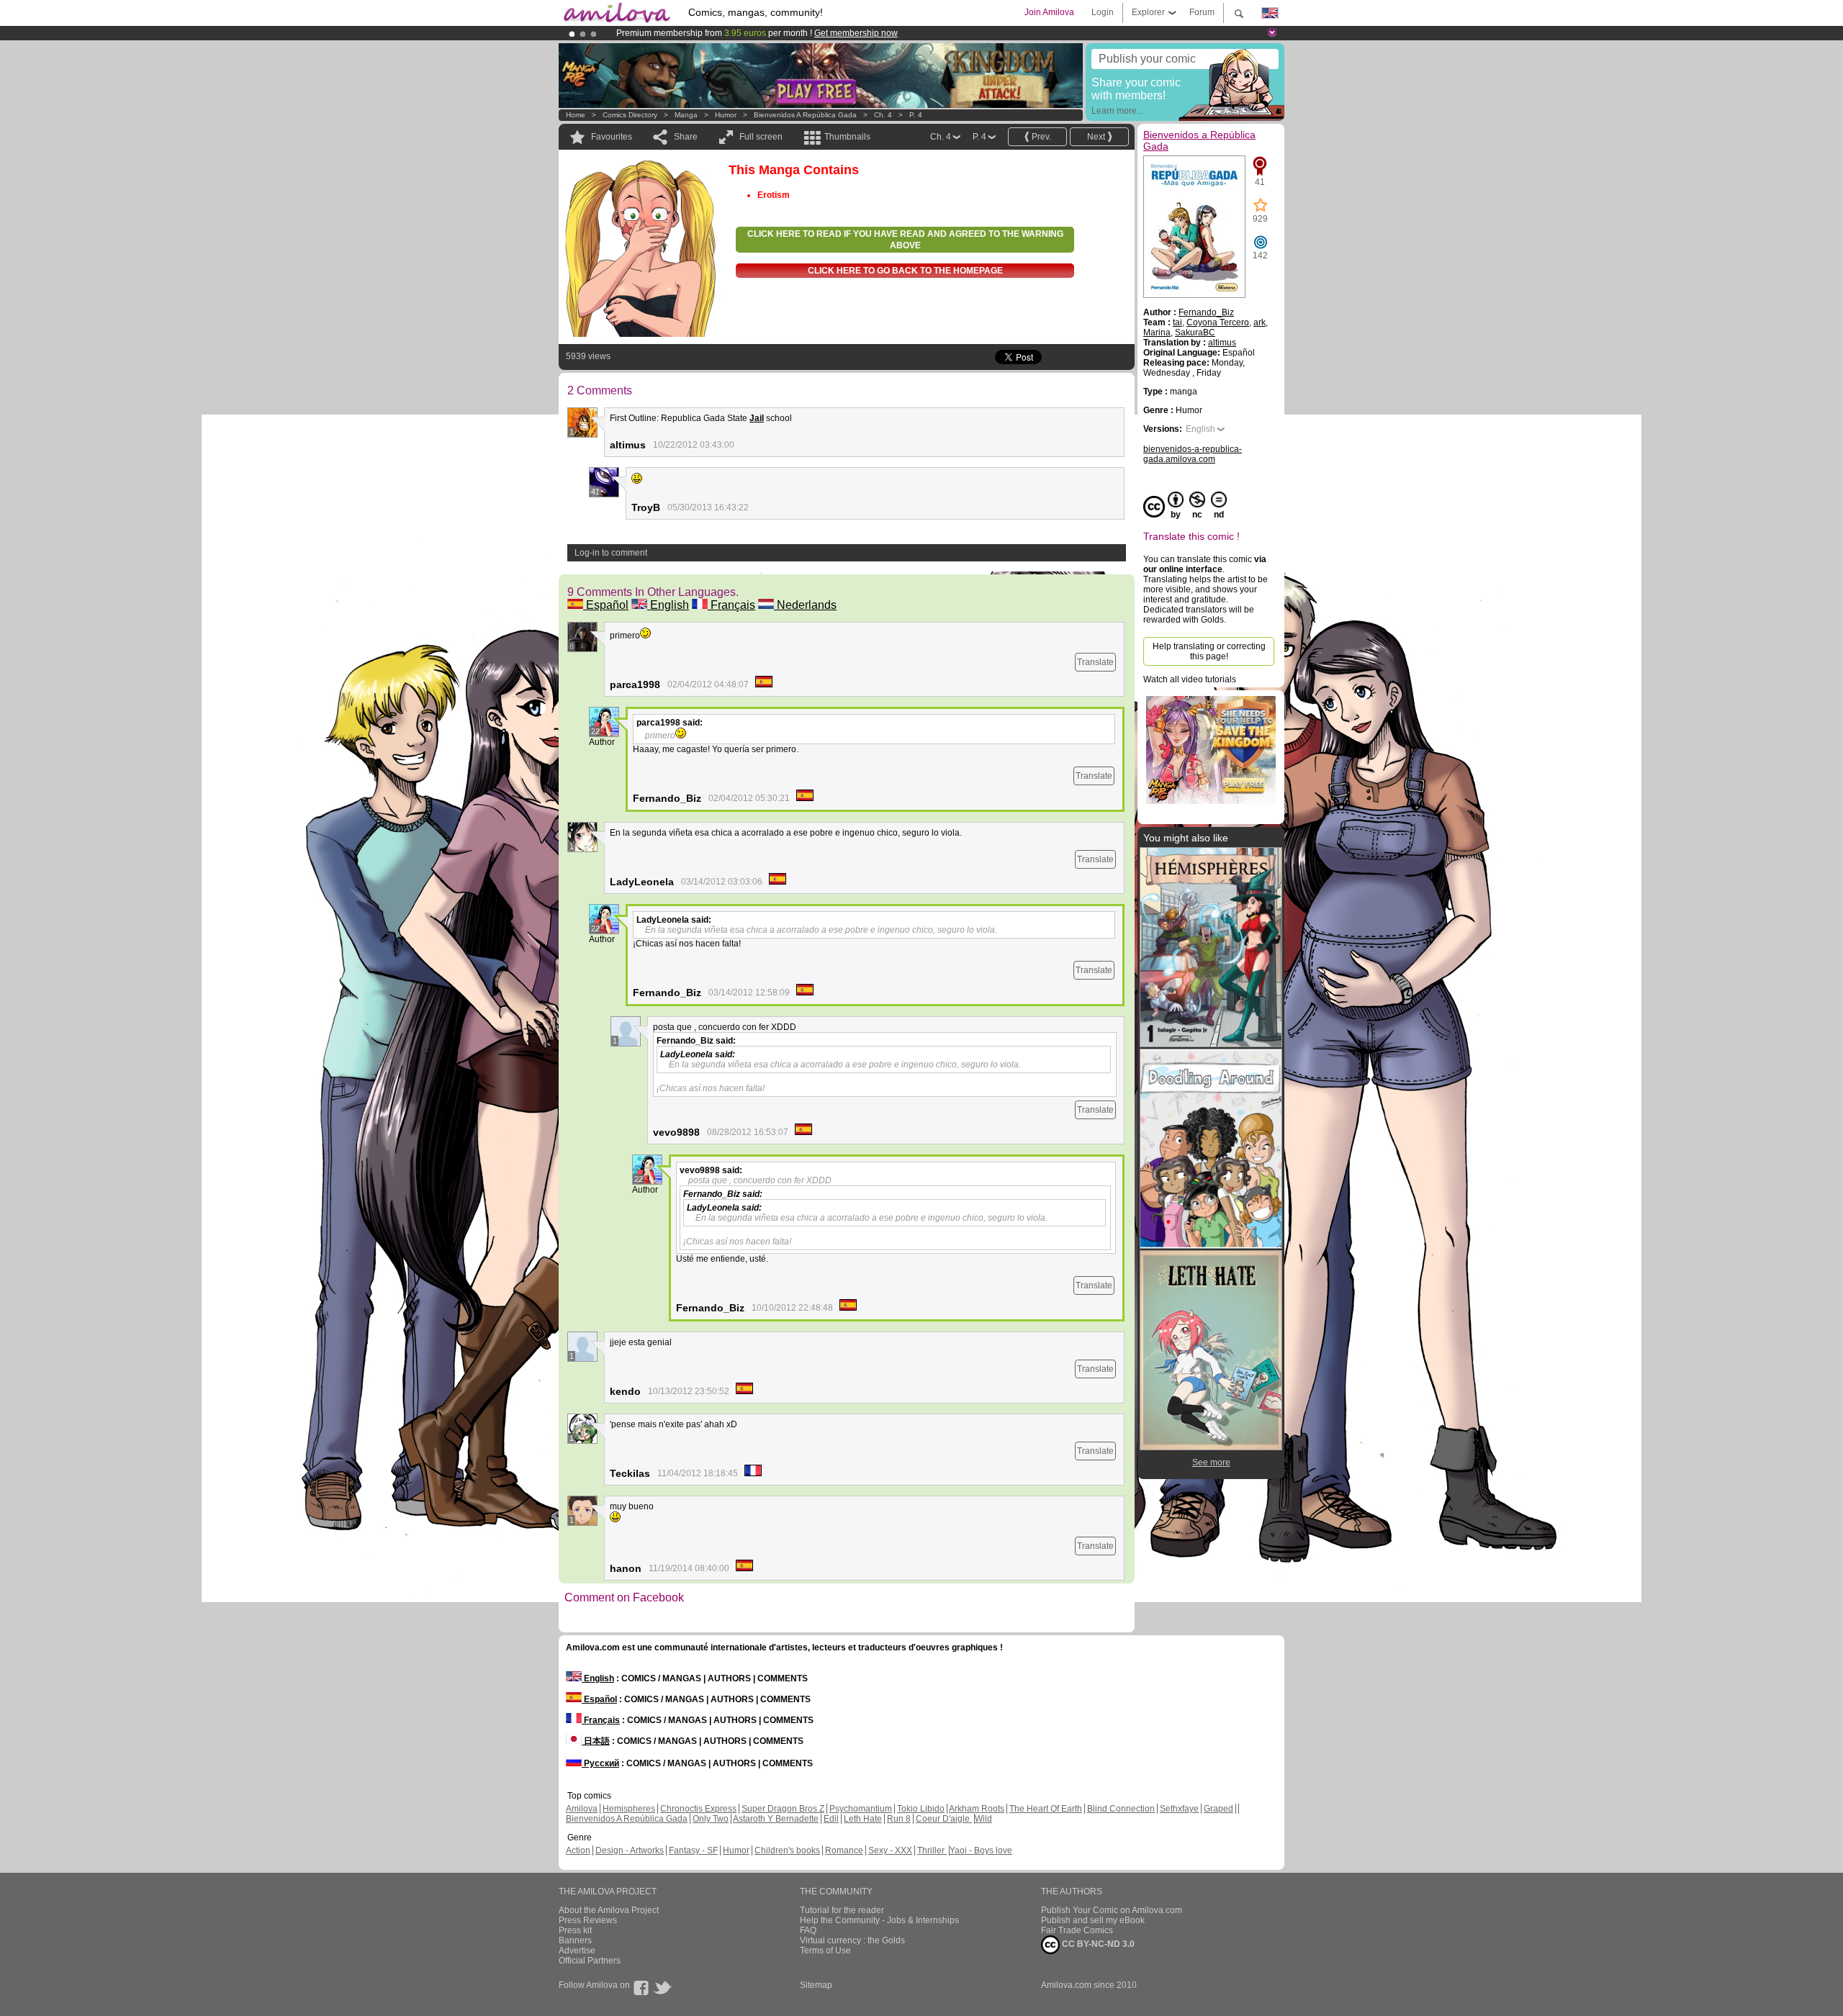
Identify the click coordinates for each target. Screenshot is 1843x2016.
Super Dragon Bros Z (783, 1809)
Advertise (577, 1951)
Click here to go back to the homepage (905, 271)
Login (1103, 12)
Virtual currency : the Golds (852, 1940)
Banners (575, 1940)
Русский (600, 1763)
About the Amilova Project (609, 1910)
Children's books (787, 1850)
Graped (1218, 1809)
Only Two (711, 1819)
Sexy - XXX (890, 1850)
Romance (844, 1850)
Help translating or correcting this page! (1209, 651)
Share (686, 137)
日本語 (596, 1741)
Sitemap (816, 1985)
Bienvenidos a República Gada (805, 115)
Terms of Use (825, 1951)
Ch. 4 (883, 115)
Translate (1095, 662)
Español (606, 605)
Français (731, 605)
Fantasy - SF (693, 1850)
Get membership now (856, 33)
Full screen (761, 137)
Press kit (575, 1930)
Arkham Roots (977, 1809)
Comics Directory (630, 115)
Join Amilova (1049, 12)
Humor (726, 115)
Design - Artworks (630, 1850)
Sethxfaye (1179, 1809)
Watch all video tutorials (1190, 679)
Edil (831, 1819)
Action (578, 1850)
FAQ (808, 1930)
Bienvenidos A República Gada (627, 1819)
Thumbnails (847, 137)
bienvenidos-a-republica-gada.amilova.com (1193, 454)
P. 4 (916, 115)
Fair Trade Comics (1077, 1930)
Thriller (932, 1850)
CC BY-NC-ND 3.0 (1097, 1944)
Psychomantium (861, 1809)
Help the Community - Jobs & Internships (879, 1920)
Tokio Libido (921, 1809)
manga (686, 115)
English (668, 605)
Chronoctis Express (698, 1809)
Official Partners (590, 1961)
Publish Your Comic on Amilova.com (1112, 1910)
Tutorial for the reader (842, 1910)
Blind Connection (1121, 1809)
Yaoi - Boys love (981, 1850)
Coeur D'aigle (944, 1819)
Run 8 (899, 1819)
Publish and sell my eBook (1093, 1920)
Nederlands (805, 605)
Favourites (612, 137)
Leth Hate (863, 1819)
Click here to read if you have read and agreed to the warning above (905, 240)
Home (576, 115)
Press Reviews (588, 1920)
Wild (983, 1819)
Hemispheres (629, 1809)
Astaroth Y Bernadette (776, 1819)
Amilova (582, 1809)
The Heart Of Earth (1046, 1809)
